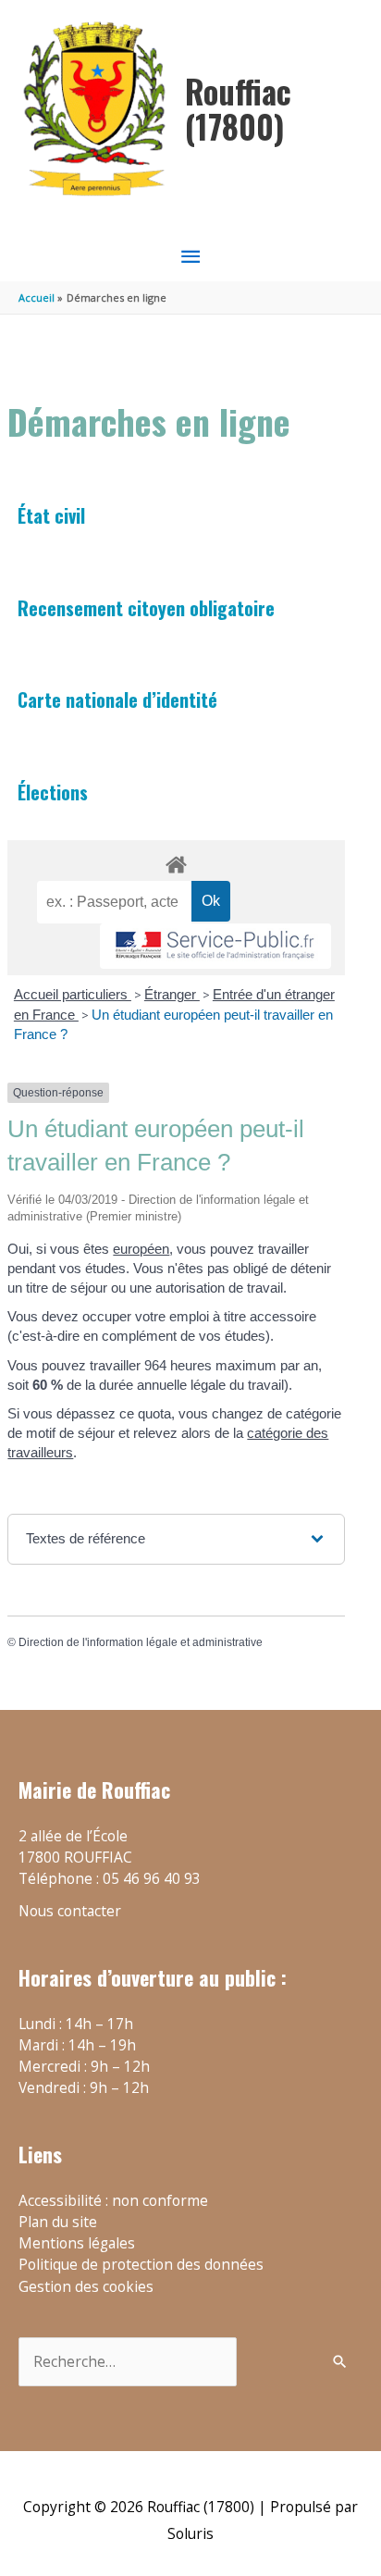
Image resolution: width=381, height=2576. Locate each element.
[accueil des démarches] (176, 861)
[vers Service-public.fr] (215, 946)
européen (141, 1249)
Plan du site (58, 2222)
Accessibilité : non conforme (113, 2200)
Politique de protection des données (141, 2264)
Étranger (172, 994)
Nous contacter (70, 1911)
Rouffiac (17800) (238, 109)
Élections (53, 792)
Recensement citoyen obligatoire (146, 608)
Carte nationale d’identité (117, 700)
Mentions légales (77, 2243)
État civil (51, 515)
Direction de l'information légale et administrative (141, 1642)
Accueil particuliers (73, 994)
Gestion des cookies (86, 2286)
